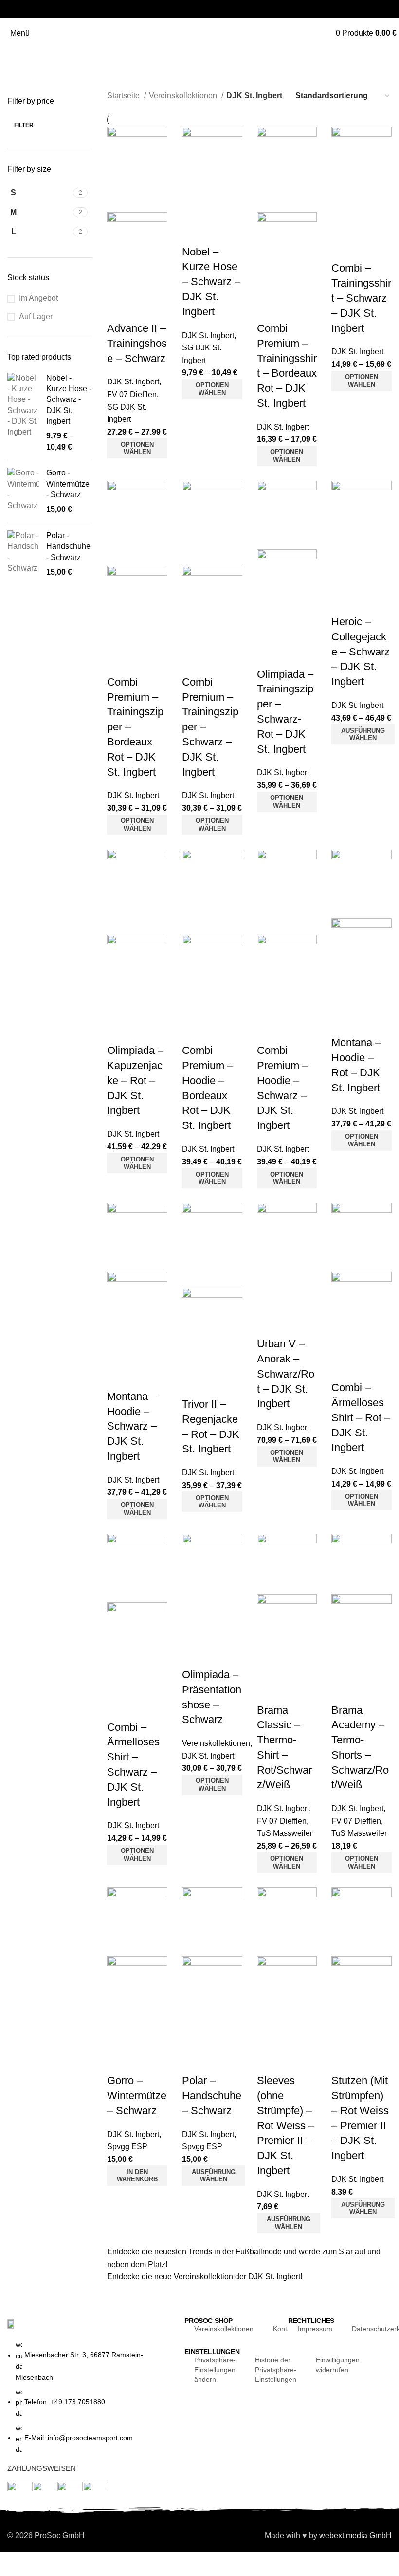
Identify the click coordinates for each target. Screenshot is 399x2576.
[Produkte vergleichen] (119, 285)
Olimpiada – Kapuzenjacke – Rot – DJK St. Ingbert (135, 1080)
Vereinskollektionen (184, 96)
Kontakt (285, 2329)
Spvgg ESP (127, 2147)
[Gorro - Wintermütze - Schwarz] (23, 491)
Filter (24, 125)
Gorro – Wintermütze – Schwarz (137, 2095)
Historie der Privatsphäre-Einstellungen (276, 2370)
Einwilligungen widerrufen (338, 2365)
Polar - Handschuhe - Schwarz (68, 546)
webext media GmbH (355, 2535)
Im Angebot (38, 298)
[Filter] (12, 2564)
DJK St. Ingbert (133, 382)
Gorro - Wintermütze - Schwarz (68, 484)
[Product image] (137, 242)
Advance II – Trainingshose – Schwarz (137, 343)
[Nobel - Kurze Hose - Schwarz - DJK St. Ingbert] (23, 413)
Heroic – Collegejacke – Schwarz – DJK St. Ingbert (361, 652)
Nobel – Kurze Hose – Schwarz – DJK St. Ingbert (211, 282)
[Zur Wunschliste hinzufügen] (119, 309)
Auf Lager (36, 317)
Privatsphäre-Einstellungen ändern (215, 2370)
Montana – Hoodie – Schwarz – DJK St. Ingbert (132, 1426)
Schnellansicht (145, 285)
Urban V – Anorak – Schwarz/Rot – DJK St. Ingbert (286, 1374)
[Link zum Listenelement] (91, 2402)
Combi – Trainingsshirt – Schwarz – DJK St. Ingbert (361, 298)
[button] (137, 2176)
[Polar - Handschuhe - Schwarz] (23, 554)
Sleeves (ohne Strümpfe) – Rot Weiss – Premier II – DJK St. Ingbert (286, 2125)
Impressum (315, 2329)
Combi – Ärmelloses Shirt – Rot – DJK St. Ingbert (361, 1417)
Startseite (124, 96)
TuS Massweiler (285, 1833)
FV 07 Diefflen (132, 394)
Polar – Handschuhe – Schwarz (212, 2095)
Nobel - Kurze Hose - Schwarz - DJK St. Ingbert (69, 400)
